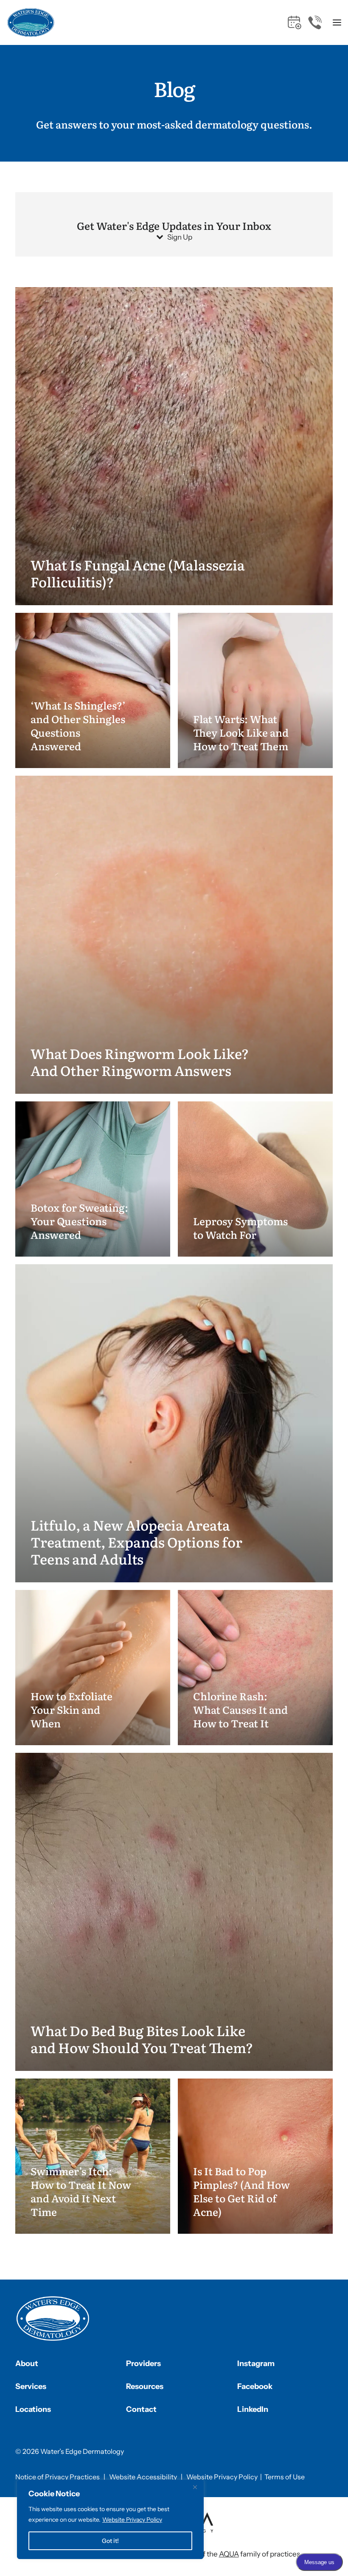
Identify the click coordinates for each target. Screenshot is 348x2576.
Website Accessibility (143, 2477)
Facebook (255, 2386)
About (27, 2364)
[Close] (195, 2487)
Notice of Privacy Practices (58, 2477)
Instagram (256, 2364)
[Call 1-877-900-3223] (315, 22)
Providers (143, 2364)
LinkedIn (253, 2409)
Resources (145, 2386)
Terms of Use (285, 2477)
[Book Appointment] (295, 22)
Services (31, 2386)
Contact (141, 2409)
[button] (337, 22)
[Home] (53, 2319)
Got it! (110, 2541)
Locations (33, 2409)
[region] (110, 2519)
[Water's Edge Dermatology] (31, 22)
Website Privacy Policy (132, 2520)
